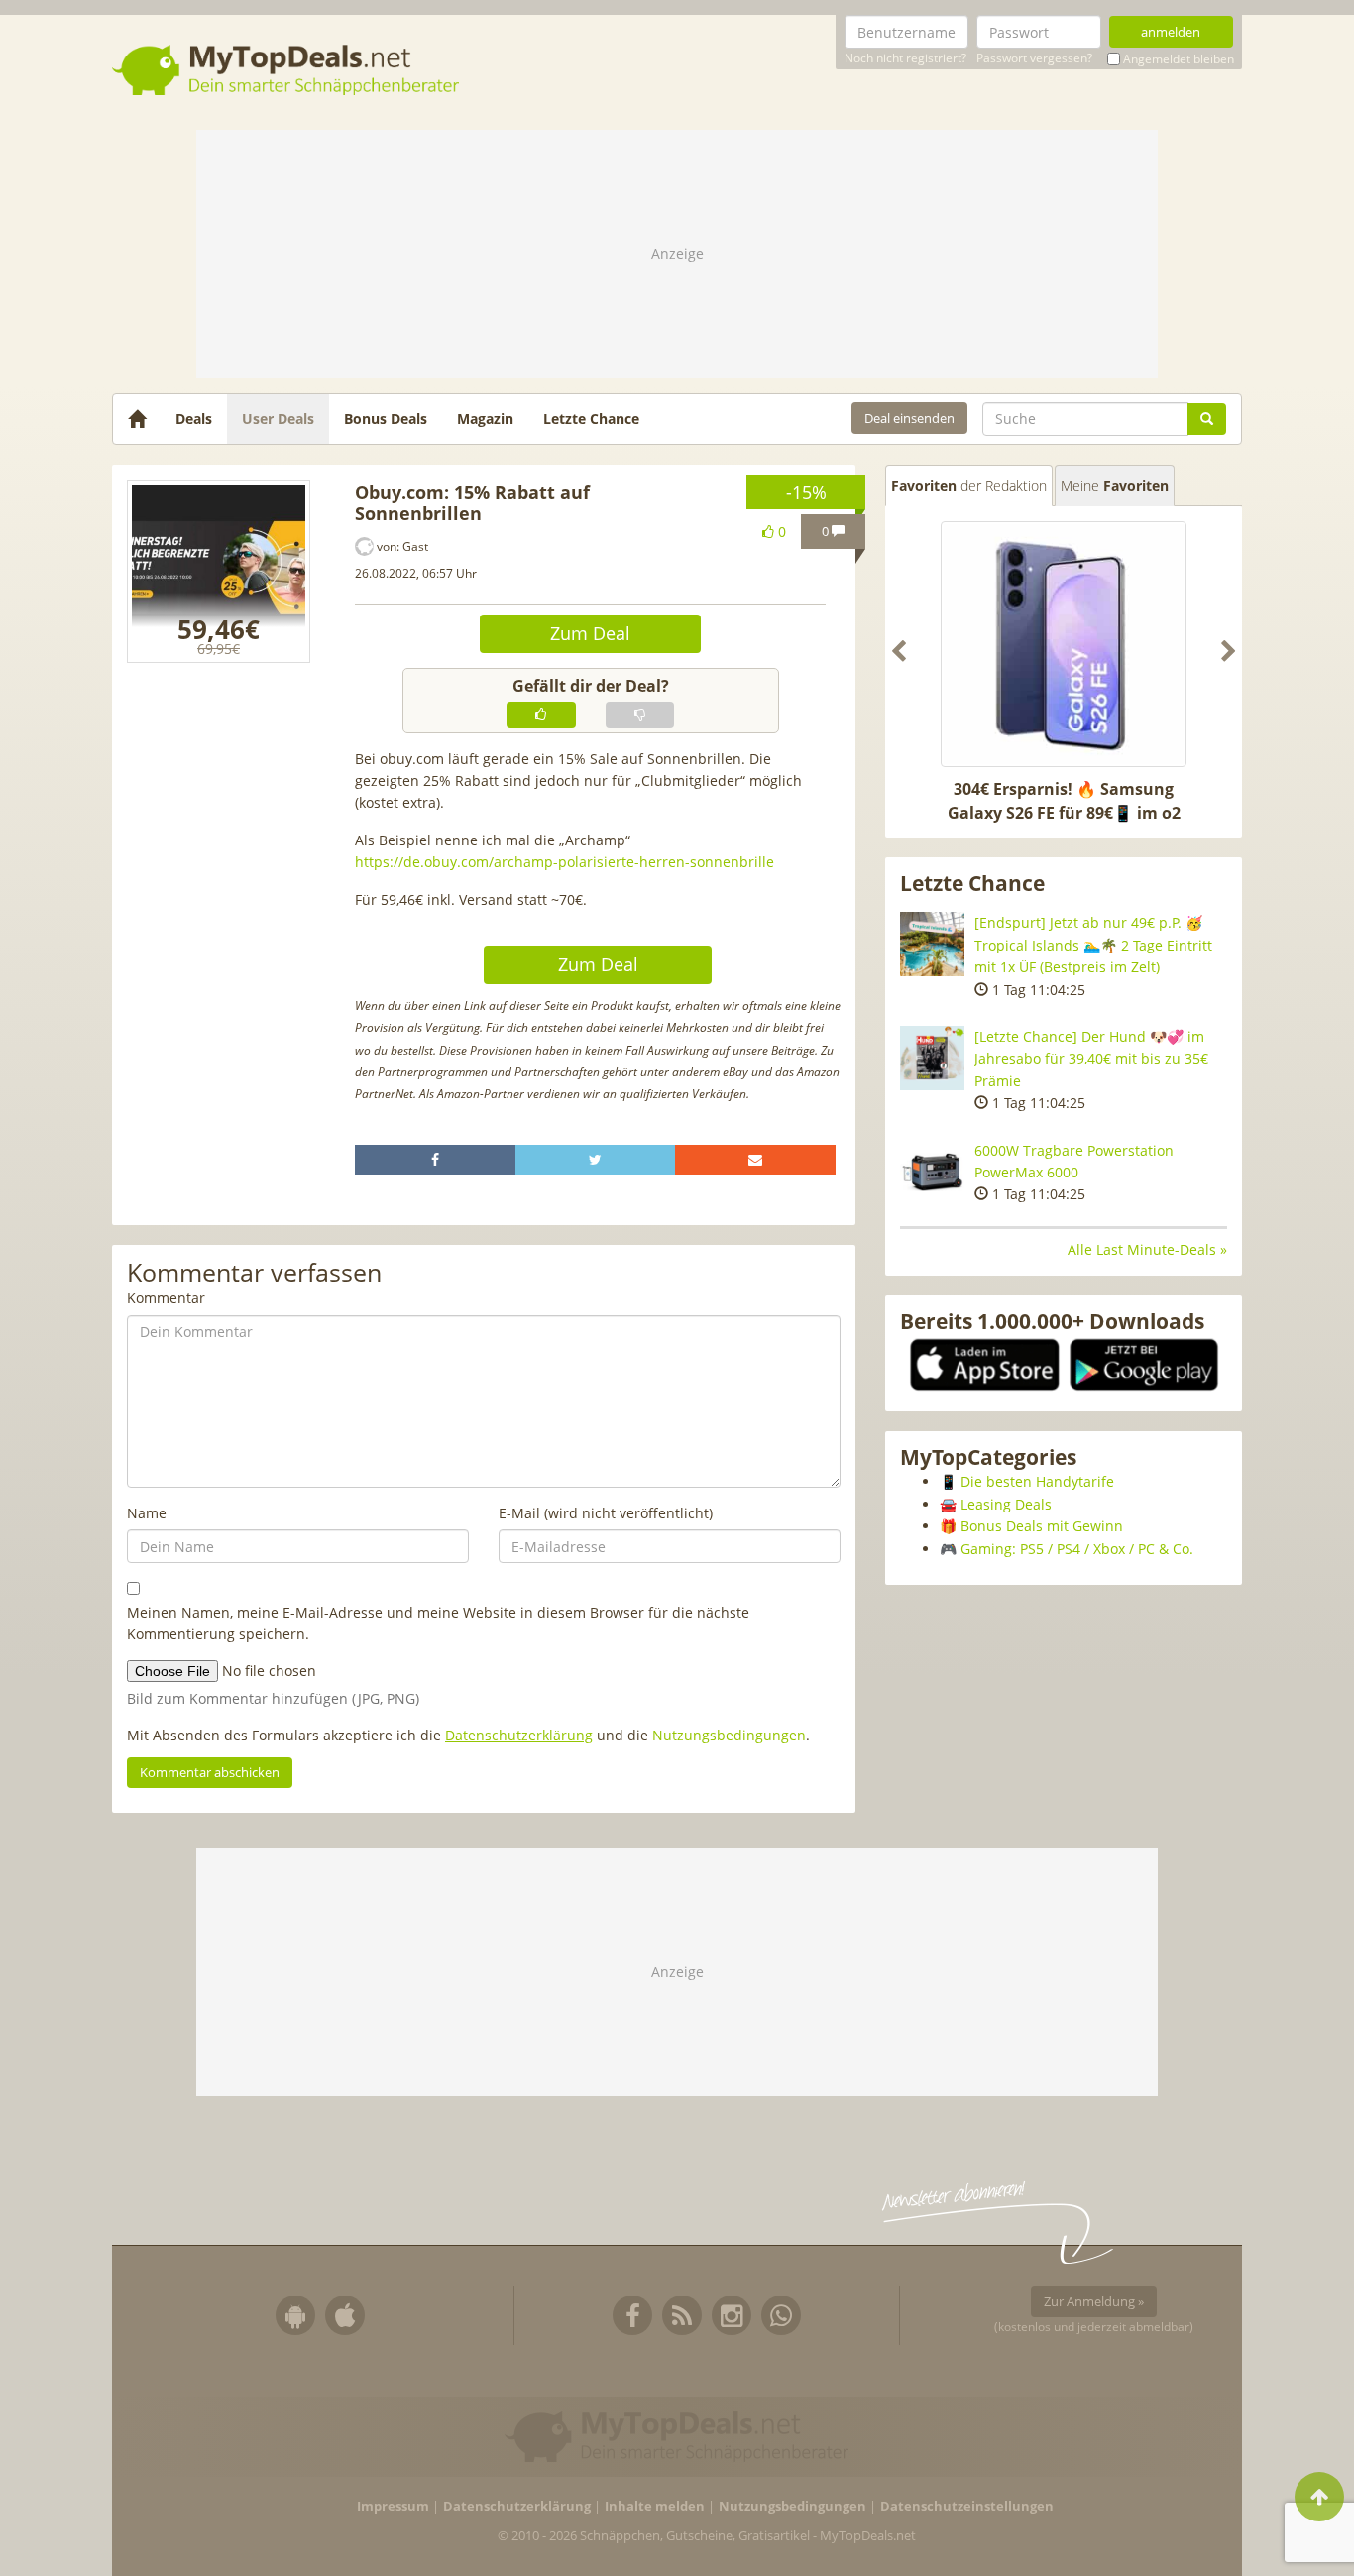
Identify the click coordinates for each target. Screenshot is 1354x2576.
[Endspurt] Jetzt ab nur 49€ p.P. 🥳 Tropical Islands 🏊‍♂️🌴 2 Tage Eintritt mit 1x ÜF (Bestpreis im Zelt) (1093, 945)
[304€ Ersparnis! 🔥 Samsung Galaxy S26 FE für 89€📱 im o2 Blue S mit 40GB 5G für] (1064, 644)
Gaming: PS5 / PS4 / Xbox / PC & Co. (1077, 1549)
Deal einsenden (909, 418)
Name (147, 1513)
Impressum (393, 2506)
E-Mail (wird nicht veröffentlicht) (606, 1513)
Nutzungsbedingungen (729, 1735)
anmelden (1171, 32)
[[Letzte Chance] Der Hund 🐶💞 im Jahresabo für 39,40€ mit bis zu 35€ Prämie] (932, 1058)
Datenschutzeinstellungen (967, 2506)
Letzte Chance (591, 419)
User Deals (278, 419)
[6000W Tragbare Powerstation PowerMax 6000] (932, 1172)
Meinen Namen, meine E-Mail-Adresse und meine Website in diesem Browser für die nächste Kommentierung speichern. (438, 1623)
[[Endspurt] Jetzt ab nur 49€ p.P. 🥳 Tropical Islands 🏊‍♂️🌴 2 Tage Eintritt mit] (932, 944)
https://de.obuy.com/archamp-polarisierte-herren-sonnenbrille (564, 862)
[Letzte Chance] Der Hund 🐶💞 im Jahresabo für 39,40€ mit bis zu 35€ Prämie (1091, 1059)
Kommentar (166, 1298)
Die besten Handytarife (1037, 1481)
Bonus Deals (386, 419)
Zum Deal (590, 633)
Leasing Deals (1006, 1504)
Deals (194, 419)
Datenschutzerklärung (519, 1735)
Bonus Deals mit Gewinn (1042, 1526)
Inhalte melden (655, 2506)
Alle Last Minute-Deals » (1147, 1249)
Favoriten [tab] (969, 485)
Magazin (485, 419)
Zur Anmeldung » (1094, 2301)
